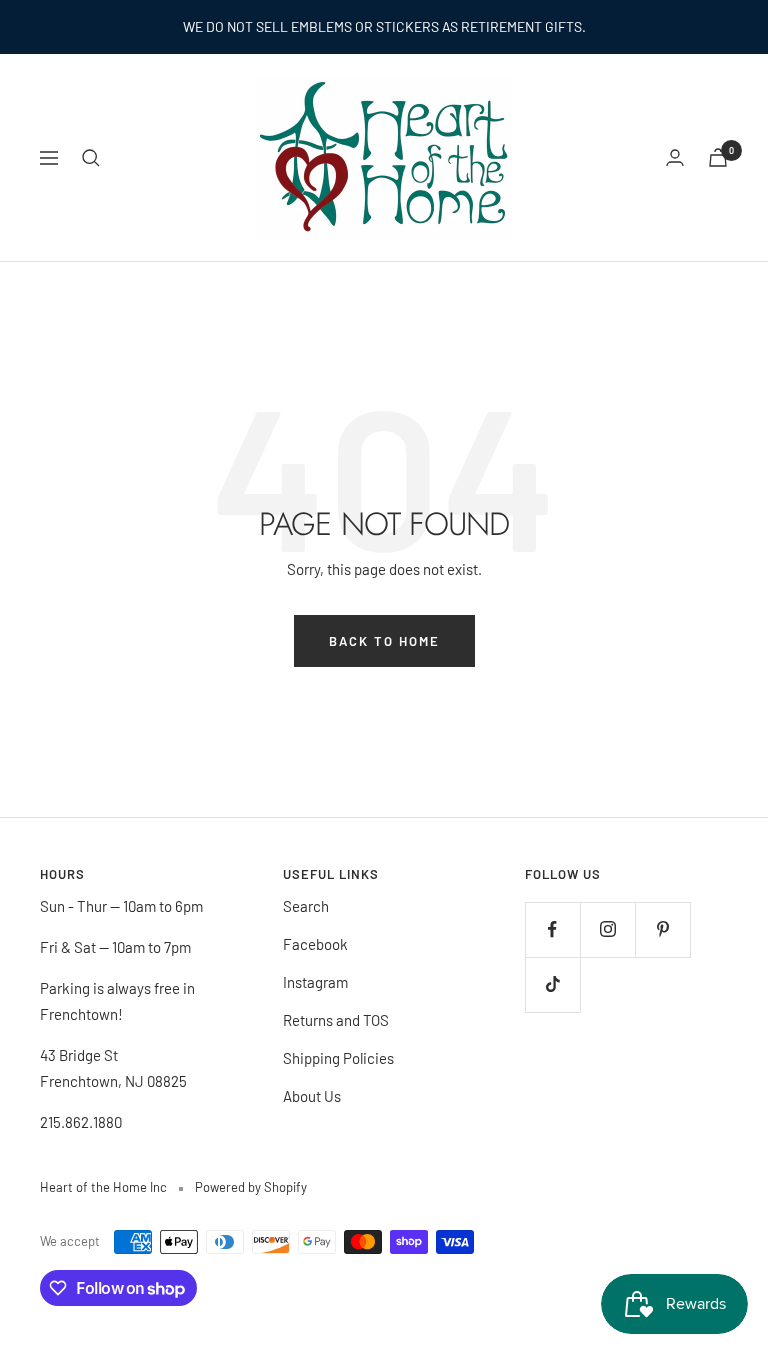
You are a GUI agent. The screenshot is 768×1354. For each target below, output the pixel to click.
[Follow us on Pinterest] (662, 929)
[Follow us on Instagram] (607, 929)
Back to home (384, 641)
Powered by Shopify (251, 1187)
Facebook (315, 944)
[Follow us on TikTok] (552, 984)
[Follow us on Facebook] (552, 929)
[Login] (675, 157)
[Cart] (718, 157)
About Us (312, 1096)
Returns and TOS (336, 1020)
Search (306, 906)
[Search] (91, 158)
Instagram (315, 982)
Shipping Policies (338, 1058)
